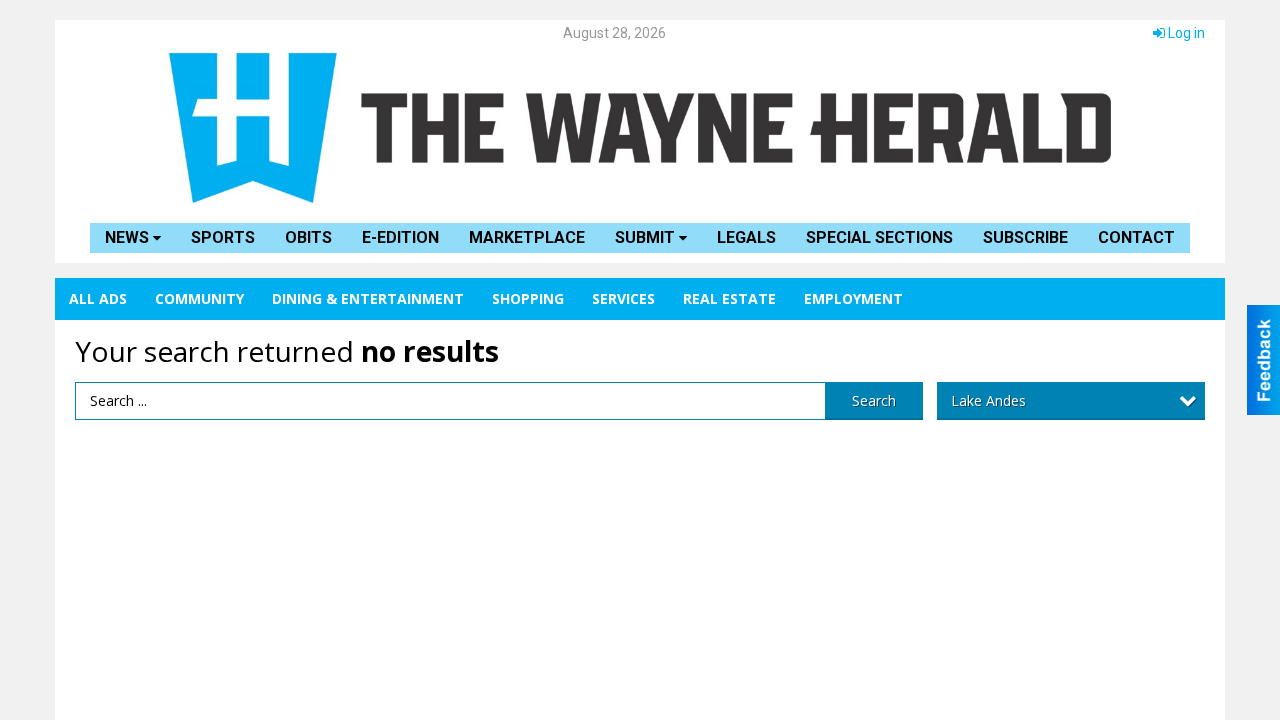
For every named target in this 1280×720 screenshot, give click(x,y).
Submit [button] (647, 237)
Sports (223, 237)
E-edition (400, 237)
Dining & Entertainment (368, 298)
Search (874, 400)
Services (623, 298)
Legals (746, 237)
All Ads (98, 298)
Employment (853, 298)
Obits (308, 237)
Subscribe (1025, 237)
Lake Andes (988, 400)
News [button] (129, 237)
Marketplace (527, 237)
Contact (1136, 237)
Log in (1185, 33)
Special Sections (879, 237)
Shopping (528, 298)
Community (199, 298)
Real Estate (729, 298)
